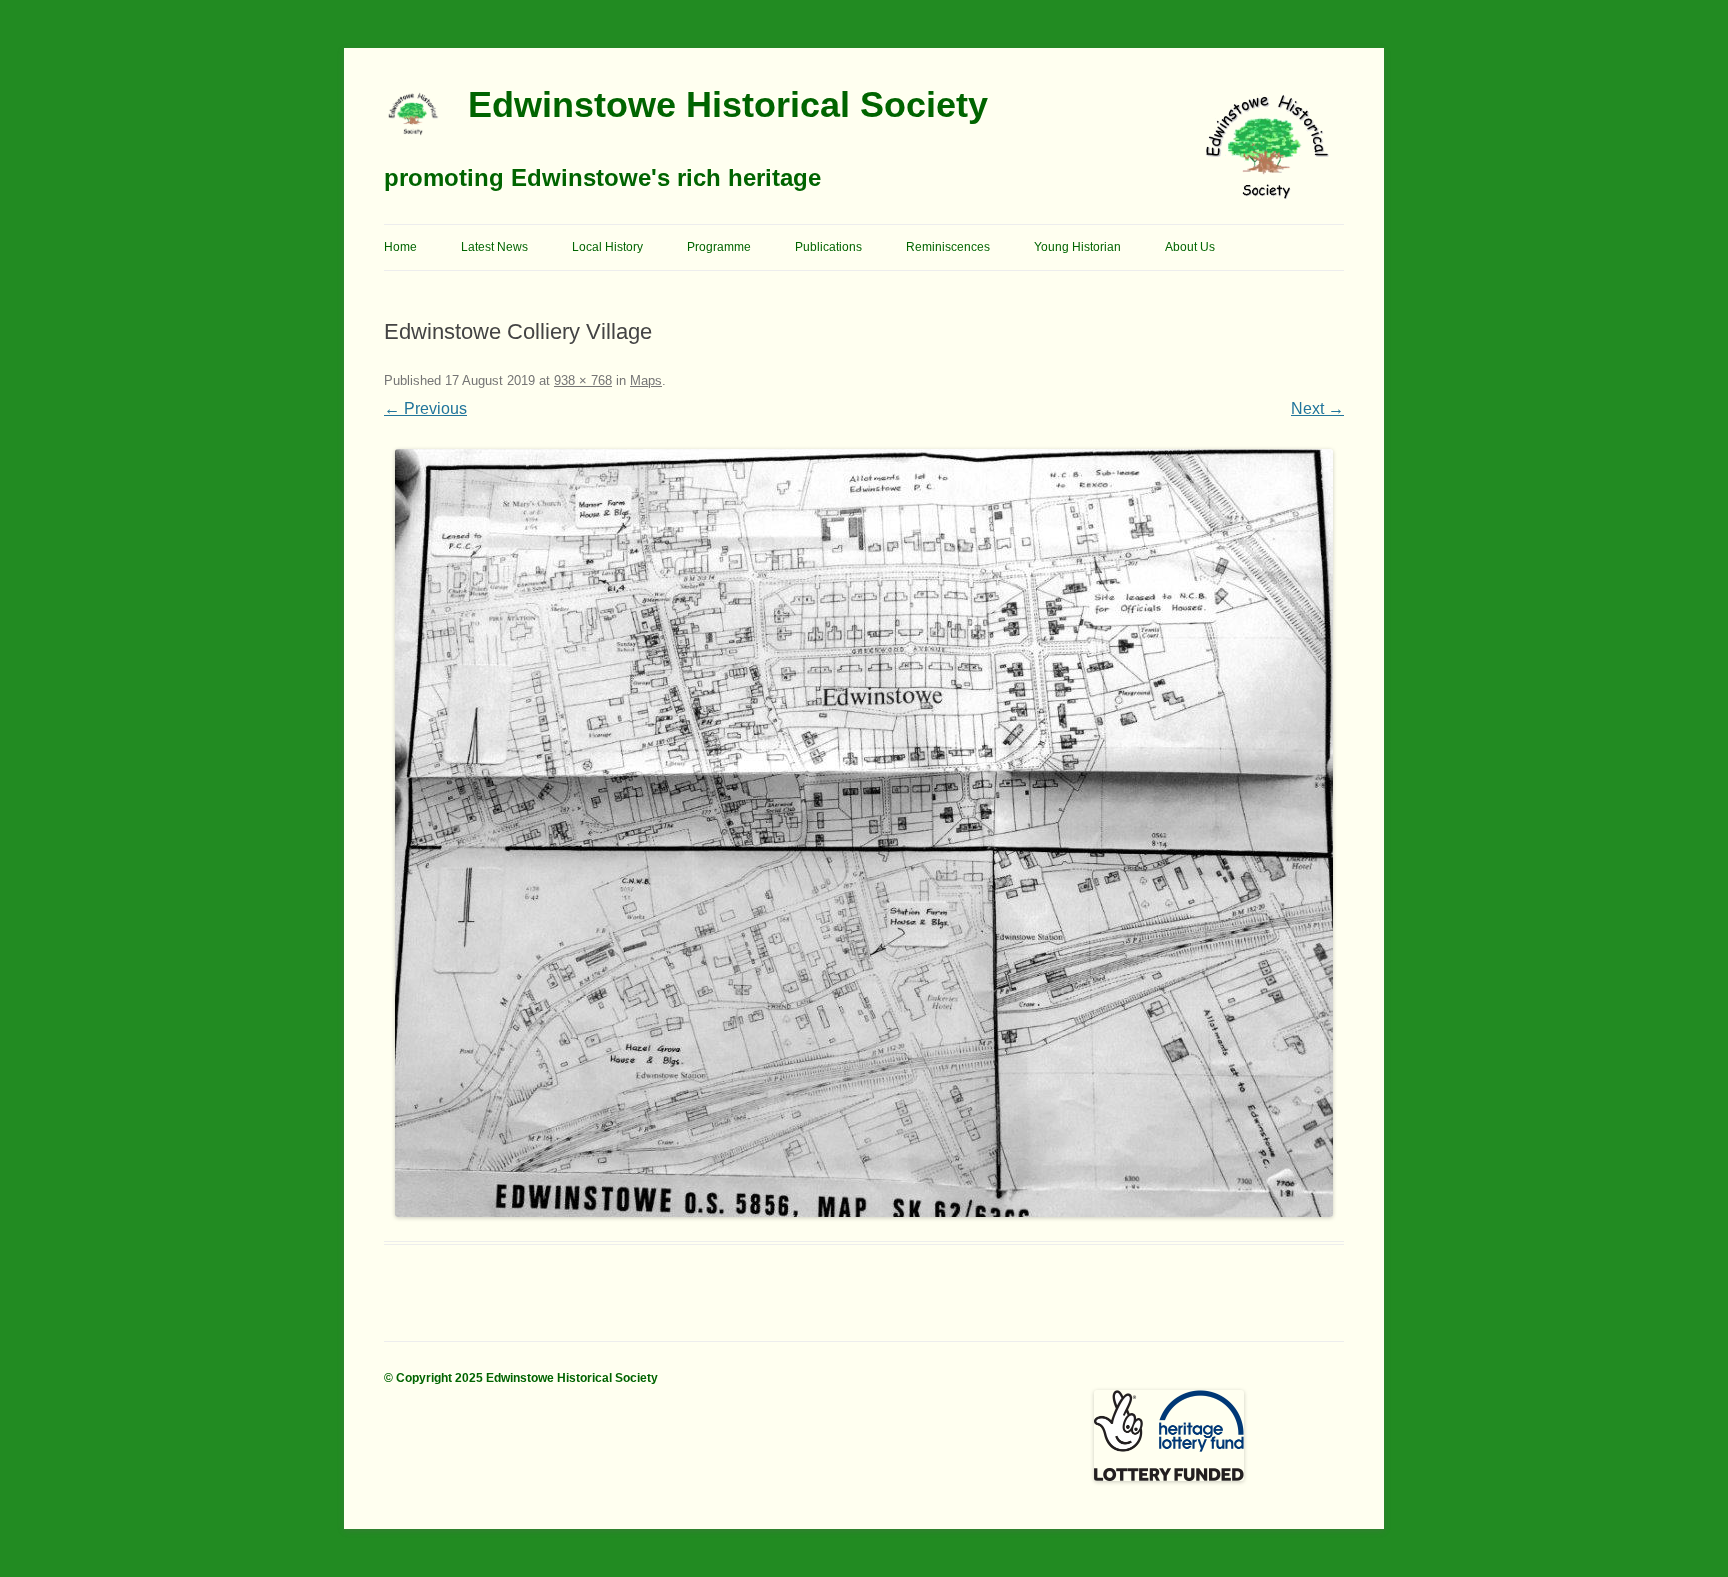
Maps (646, 380)
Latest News (494, 247)
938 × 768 (583, 380)
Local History (607, 247)
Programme (719, 247)
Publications (828, 247)
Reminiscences (948, 247)
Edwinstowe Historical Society (728, 104)
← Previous (425, 408)
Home (400, 247)
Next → (1317, 408)
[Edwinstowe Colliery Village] (864, 833)
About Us (1190, 247)
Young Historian (1077, 247)
